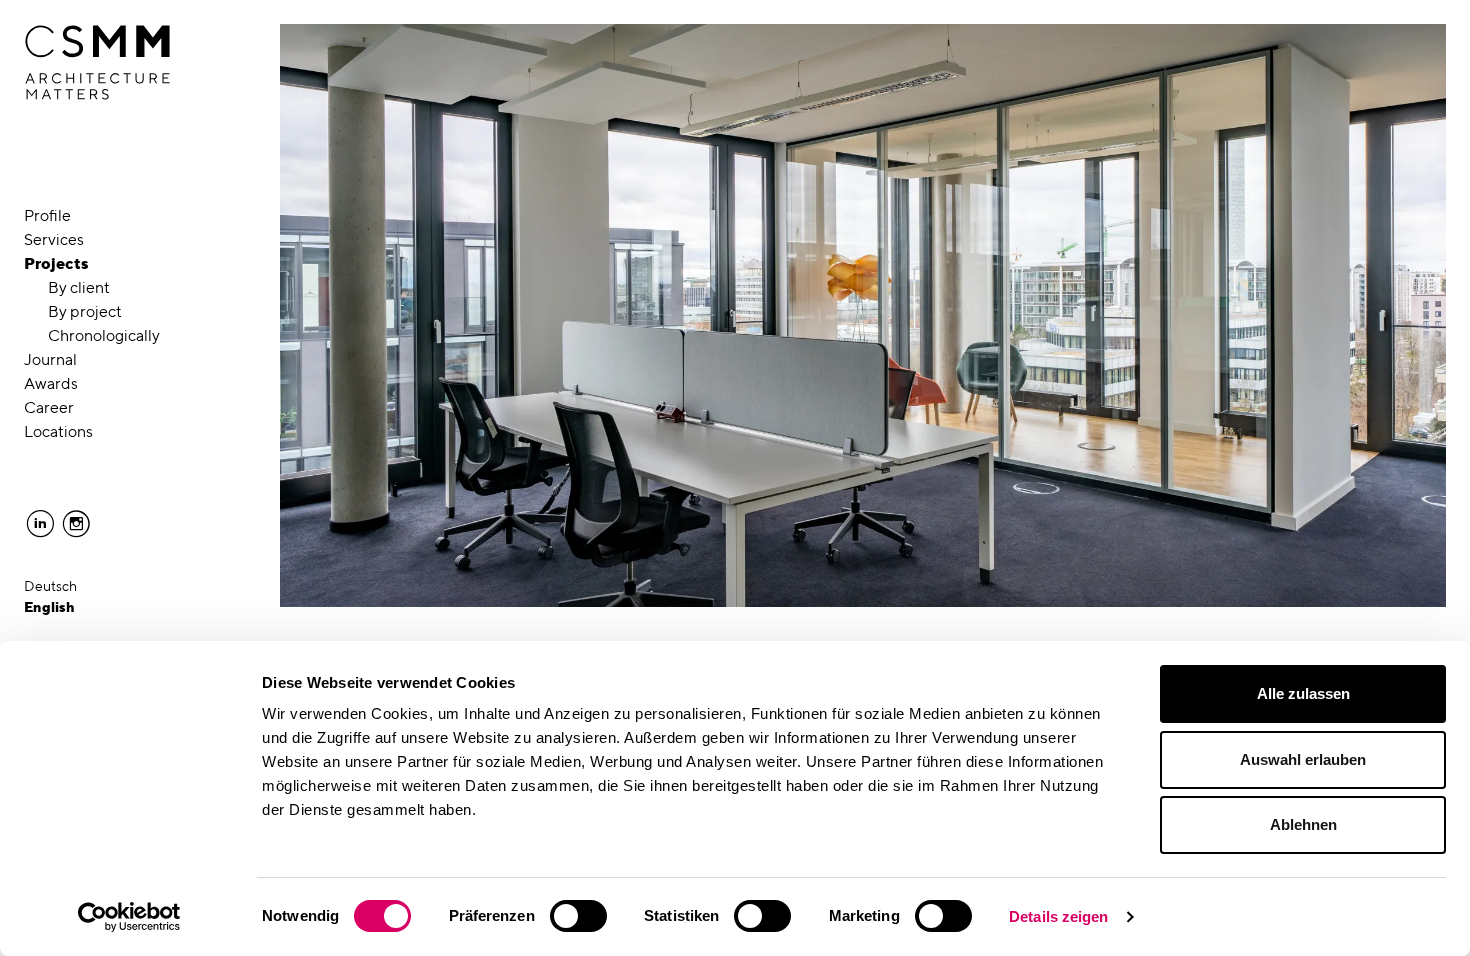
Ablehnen (1303, 824)
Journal (50, 359)
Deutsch (50, 586)
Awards (51, 383)
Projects (56, 263)
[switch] (578, 916)
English (49, 607)
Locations (58, 431)
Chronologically (104, 335)
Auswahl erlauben (1303, 759)
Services (54, 239)
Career (49, 407)
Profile (47, 215)
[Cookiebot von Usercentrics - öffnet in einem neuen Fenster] (129, 917)
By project (85, 311)
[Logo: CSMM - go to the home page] (97, 63)
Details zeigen (1058, 916)
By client (79, 287)
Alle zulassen (1303, 693)
